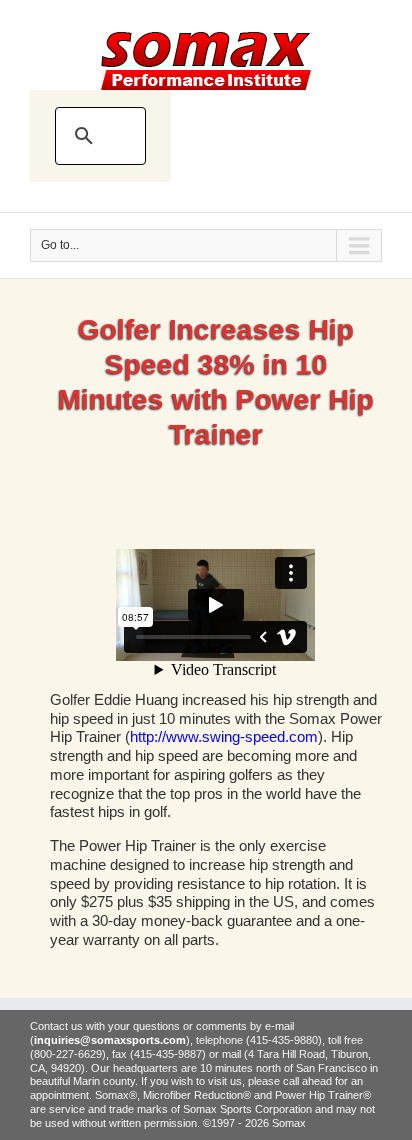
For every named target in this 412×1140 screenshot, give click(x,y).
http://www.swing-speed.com (224, 736)
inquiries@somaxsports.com (110, 1040)
